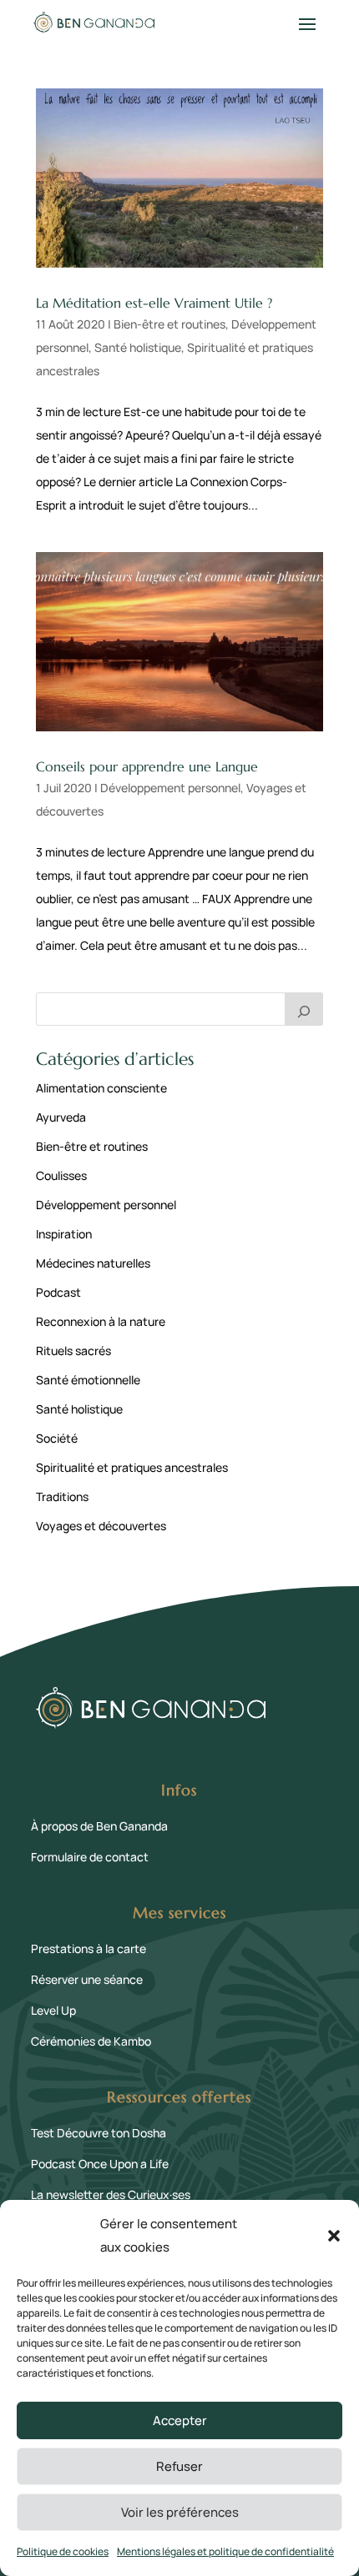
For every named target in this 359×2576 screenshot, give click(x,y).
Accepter (180, 2420)
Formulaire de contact (90, 1857)
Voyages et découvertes (101, 1526)
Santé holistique (138, 347)
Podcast (58, 1292)
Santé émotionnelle (88, 1380)
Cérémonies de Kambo (91, 2041)
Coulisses (61, 1175)
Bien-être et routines (169, 324)
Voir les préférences (180, 2512)
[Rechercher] (304, 1009)
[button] (334, 2236)
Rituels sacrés (73, 1351)
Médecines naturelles (93, 1263)
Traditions (62, 1496)
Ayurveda (61, 1117)
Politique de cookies (63, 2551)
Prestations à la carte (88, 1948)
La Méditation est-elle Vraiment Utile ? (154, 303)
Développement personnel (170, 788)
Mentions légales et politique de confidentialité (225, 2551)
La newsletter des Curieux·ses (111, 2194)
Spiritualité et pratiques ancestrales (132, 1467)
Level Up (53, 2010)
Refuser (179, 2466)
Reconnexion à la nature (101, 1321)
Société (57, 1438)
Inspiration (64, 1234)
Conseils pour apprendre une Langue (147, 766)
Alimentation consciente (101, 1088)
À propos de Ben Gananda (99, 1826)
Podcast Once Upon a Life (100, 2164)
